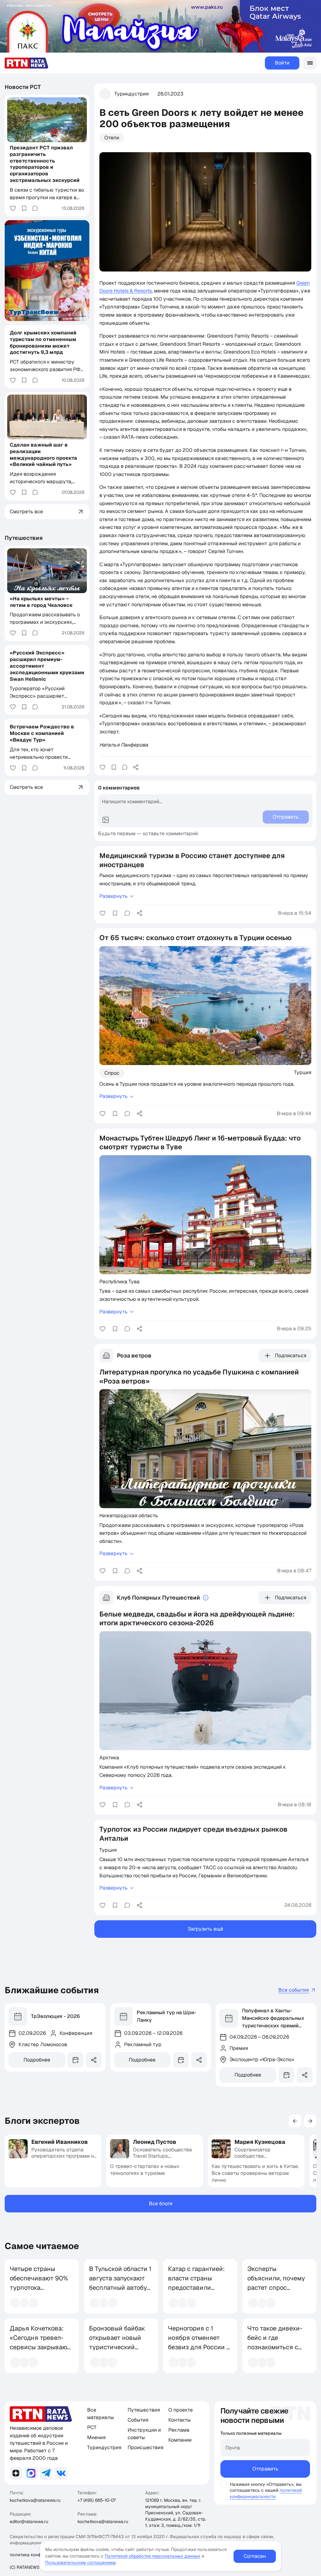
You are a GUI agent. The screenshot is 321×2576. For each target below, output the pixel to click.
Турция (303, 1072)
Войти (282, 63)
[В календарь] (76, 2060)
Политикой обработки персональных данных (153, 2556)
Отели (112, 138)
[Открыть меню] (310, 63)
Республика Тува (119, 1281)
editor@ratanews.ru (29, 2522)
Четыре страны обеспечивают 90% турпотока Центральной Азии (39, 2283)
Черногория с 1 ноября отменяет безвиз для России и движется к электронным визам (199, 2347)
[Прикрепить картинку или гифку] (106, 820)
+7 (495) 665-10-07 (97, 2500)
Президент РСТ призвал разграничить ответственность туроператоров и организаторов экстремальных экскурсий (45, 164)
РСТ (92, 2427)
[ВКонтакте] (61, 2473)
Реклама (179, 2430)
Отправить (265, 2469)
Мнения (96, 2437)
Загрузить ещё (205, 1929)
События (138, 2420)
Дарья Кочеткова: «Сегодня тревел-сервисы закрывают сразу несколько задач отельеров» (40, 2347)
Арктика (109, 1757)
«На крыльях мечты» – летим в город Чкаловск (41, 602)
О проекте (181, 2410)
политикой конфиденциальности (266, 2493)
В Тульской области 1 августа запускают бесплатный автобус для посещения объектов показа (120, 2288)
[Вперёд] (310, 2121)
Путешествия (24, 538)
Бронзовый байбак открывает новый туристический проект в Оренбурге (119, 2342)
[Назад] (295, 2121)
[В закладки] (114, 767)
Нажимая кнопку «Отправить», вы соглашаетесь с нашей (266, 2487)
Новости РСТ (23, 87)
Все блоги (161, 2204)
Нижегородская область (129, 1515)
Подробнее (37, 2060)
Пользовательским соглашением (80, 2563)
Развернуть (113, 896)
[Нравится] (103, 767)
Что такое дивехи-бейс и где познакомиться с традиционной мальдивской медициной (275, 2352)
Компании (180, 2440)
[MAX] (31, 2473)
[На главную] (27, 63)
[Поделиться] (136, 767)
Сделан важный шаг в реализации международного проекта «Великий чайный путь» (43, 455)
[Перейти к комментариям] (125, 767)
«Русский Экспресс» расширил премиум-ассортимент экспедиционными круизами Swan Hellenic (47, 666)
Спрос (112, 1073)
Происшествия (145, 2447)
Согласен (255, 2556)
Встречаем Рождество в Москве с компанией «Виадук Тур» (42, 733)
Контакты (179, 2420)
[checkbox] (224, 2485)
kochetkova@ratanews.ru (35, 2500)
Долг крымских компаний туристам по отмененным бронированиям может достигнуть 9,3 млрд (43, 342)
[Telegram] (46, 2473)
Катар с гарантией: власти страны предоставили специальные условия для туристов (196, 2292)
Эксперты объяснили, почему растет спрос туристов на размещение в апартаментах (276, 2292)
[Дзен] (16, 2473)
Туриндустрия (132, 94)
